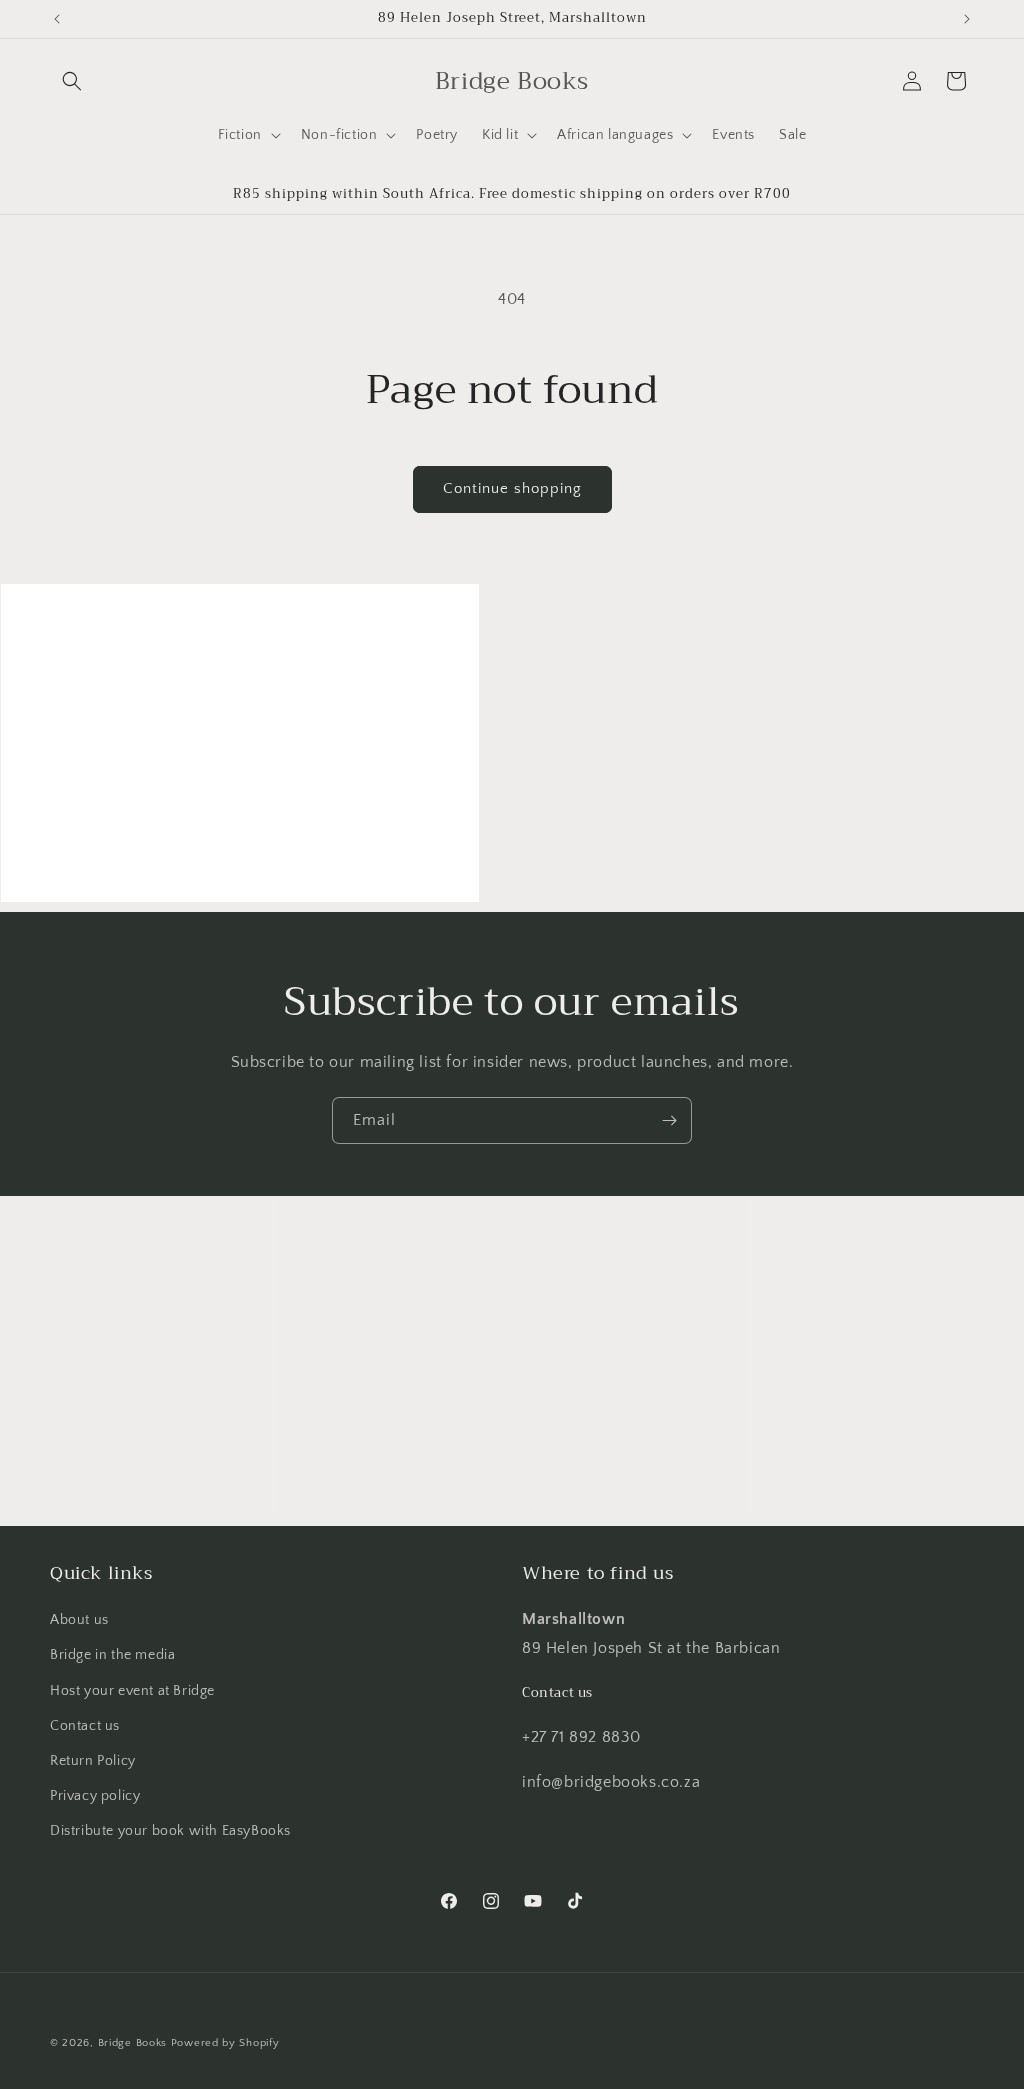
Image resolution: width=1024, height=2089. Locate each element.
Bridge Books (132, 2043)
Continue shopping (512, 488)
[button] (72, 81)
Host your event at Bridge (132, 1691)
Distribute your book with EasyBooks (170, 1831)
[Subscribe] (669, 1120)
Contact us (85, 1726)
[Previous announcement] (57, 19)
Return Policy (93, 1761)
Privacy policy (95, 1796)
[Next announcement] (967, 19)
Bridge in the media (112, 1655)
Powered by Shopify (225, 2043)
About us (79, 1620)
